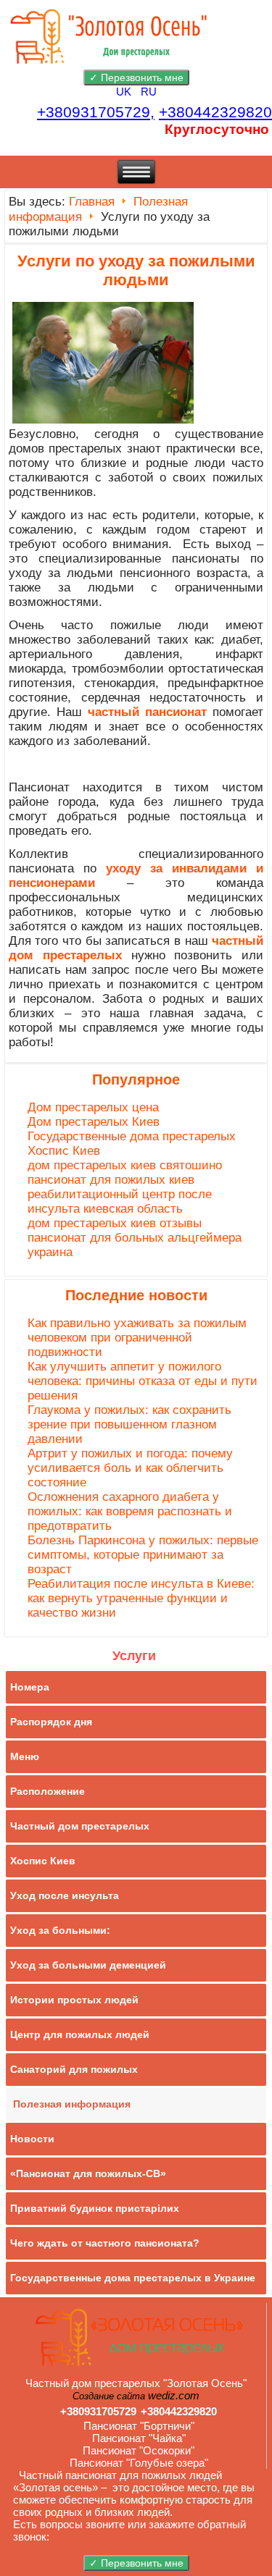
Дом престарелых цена (93, 1107)
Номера (30, 1687)
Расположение (48, 1791)
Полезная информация (72, 2104)
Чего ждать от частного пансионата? (105, 2243)
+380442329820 (215, 112)
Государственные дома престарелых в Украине (133, 2278)
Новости (32, 2139)
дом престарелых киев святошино (125, 1165)
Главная (92, 202)
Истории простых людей (74, 2000)
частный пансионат (147, 712)
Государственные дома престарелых (132, 1136)
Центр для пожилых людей (80, 2034)
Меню (25, 1756)
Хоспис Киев (64, 1151)
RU (149, 92)
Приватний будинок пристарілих (95, 2208)
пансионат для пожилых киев (111, 1180)
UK (125, 92)
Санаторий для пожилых (74, 2069)
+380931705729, (96, 112)
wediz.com (174, 2395)
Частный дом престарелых (80, 1826)
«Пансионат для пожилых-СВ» (88, 2173)
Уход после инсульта (65, 1895)
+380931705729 (98, 2411)
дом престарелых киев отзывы (115, 1223)
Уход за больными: (60, 1930)
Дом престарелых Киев (94, 1122)
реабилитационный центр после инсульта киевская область (120, 1201)
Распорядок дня (51, 1722)
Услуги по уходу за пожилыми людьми (136, 270)
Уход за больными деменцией (88, 1965)
